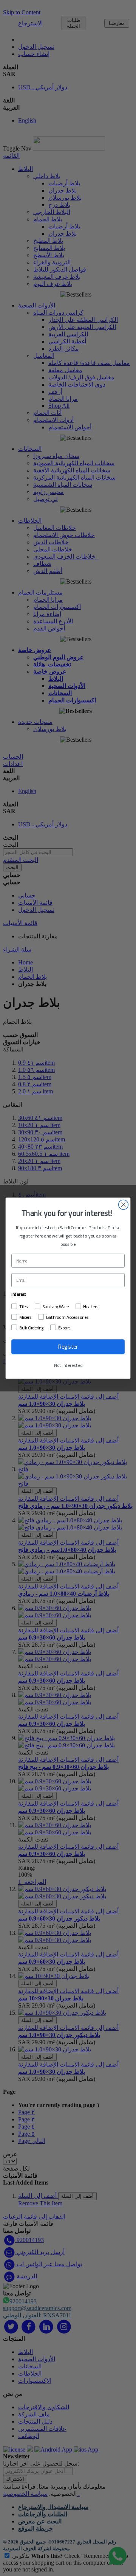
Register (68, 1347)
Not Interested (68, 1365)
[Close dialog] (124, 1205)
